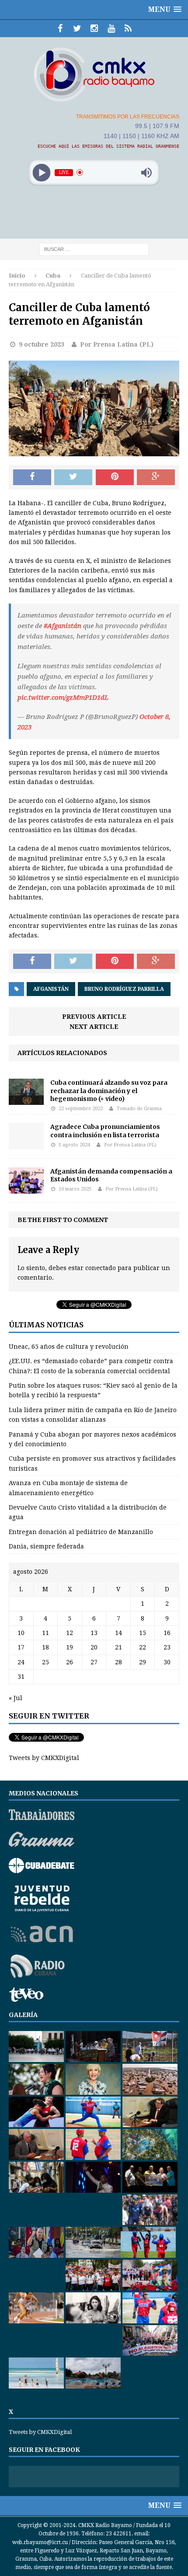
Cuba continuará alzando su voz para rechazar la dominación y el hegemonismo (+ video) (109, 1090)
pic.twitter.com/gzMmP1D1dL (63, 698)
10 (21, 1633)
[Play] (42, 172)
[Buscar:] (94, 249)
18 (45, 1647)
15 (143, 1633)
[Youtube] (111, 28)
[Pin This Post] (115, 477)
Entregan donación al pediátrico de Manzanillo (81, 1532)
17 (21, 1647)
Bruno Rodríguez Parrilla (124, 989)
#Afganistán (63, 626)
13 (94, 1633)
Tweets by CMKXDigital (44, 1758)
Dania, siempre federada (46, 1546)
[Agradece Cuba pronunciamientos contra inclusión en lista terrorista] (26, 1144)
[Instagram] (94, 28)
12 (70, 1633)
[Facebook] (60, 28)
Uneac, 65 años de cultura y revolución (69, 1347)
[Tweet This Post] (73, 477)
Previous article (94, 1017)
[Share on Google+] (156, 477)
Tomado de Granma (139, 1109)
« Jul (16, 1698)
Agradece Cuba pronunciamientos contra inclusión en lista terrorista (105, 1131)
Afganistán (51, 989)
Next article (94, 1027)
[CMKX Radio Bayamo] (94, 74)
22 (143, 1647)
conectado (101, 1268)
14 (118, 1633)
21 (118, 1647)
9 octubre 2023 (42, 344)
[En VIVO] (128, 28)
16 (167, 1633)
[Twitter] (77, 28)
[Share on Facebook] (32, 477)
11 (45, 1633)
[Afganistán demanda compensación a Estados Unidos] (26, 1188)
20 (94, 1647)
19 (70, 1647)
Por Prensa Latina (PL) (117, 344)
